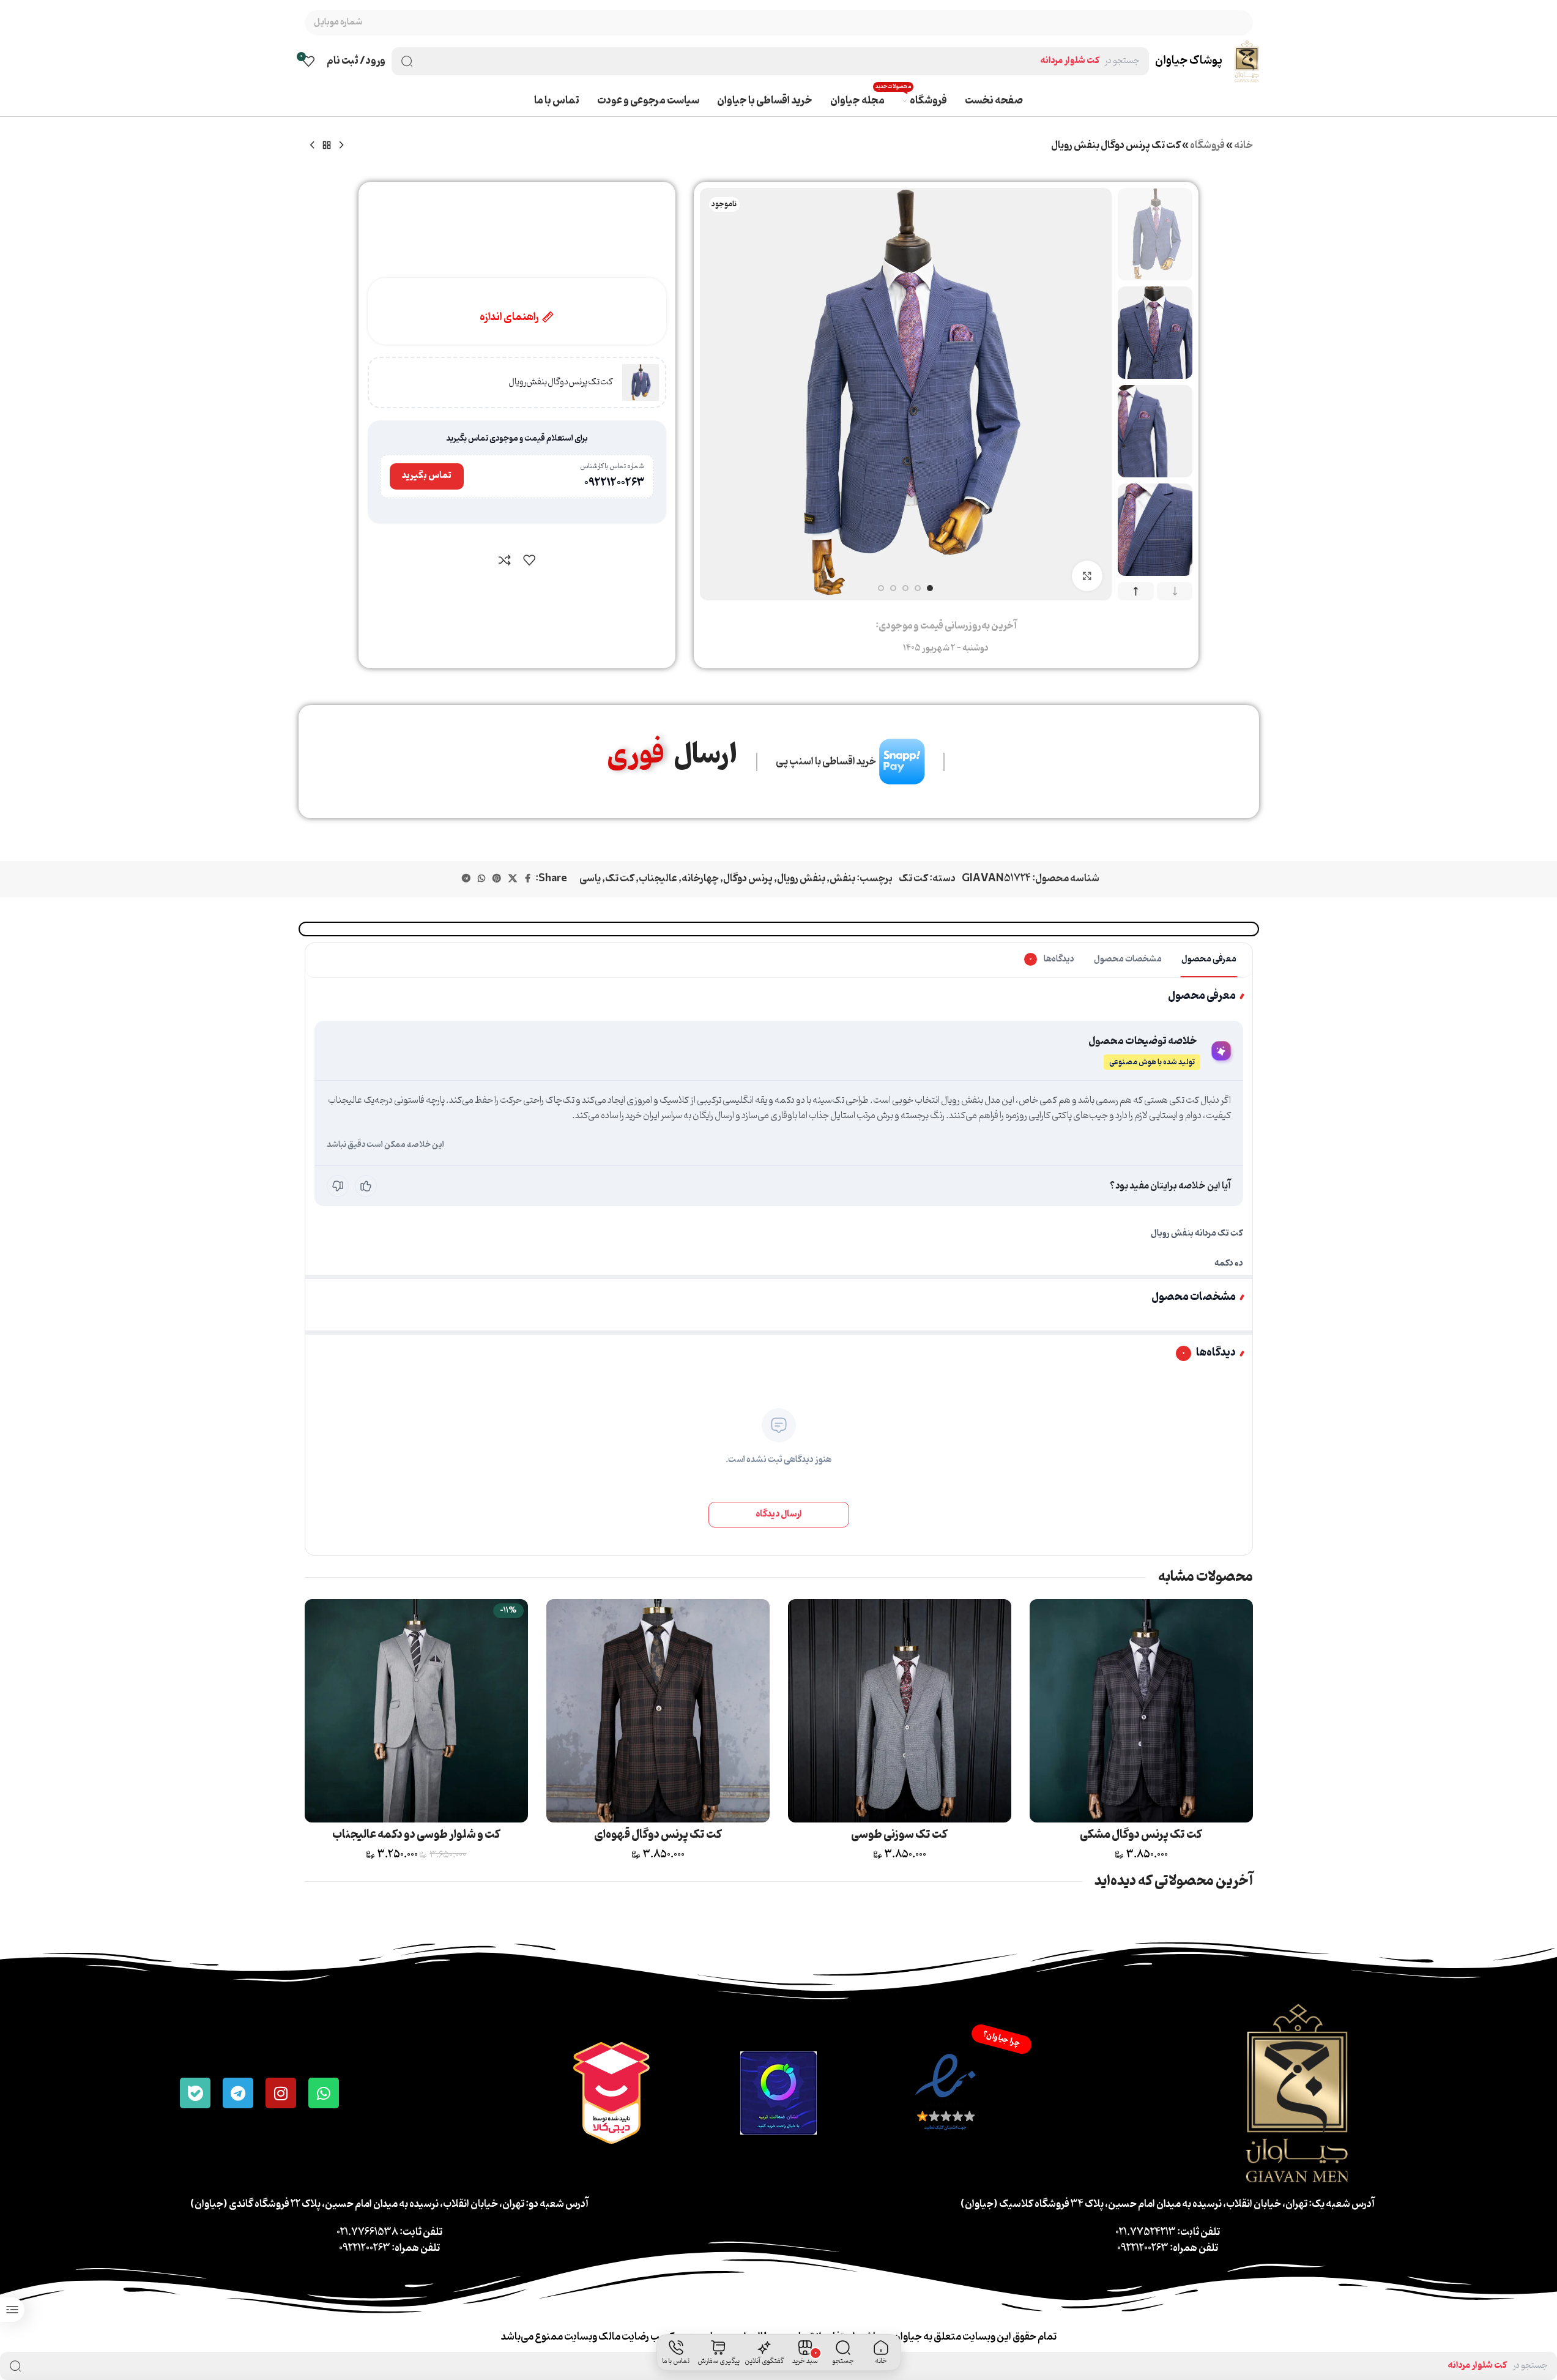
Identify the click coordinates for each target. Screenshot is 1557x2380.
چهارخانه (700, 879)
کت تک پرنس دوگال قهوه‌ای (658, 1835)
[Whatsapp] (324, 2093)
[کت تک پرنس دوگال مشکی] (1141, 1711)
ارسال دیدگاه (779, 1514)
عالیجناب (658, 879)
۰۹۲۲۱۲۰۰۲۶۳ (614, 483)
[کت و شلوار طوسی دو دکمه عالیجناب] (416, 1711)
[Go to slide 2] (918, 588)
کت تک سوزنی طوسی (899, 1835)
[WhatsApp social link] (481, 879)
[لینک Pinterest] (497, 879)
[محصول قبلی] (341, 146)
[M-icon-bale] (195, 2093)
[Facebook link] (528, 879)
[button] (1175, 591)
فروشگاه (1207, 146)
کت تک (913, 879)
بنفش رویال (801, 879)
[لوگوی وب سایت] (1247, 61)
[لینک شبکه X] (513, 879)
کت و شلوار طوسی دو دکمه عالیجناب (416, 1835)
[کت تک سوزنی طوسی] (900, 1711)
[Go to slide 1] (930, 588)
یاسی (590, 879)
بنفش (842, 879)
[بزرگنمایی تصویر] (1087, 576)
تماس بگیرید (427, 476)
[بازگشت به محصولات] (327, 146)
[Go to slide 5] (881, 588)
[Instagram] (281, 2093)
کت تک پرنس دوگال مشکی (1141, 1835)
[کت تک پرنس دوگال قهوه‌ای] (658, 1711)
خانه (1243, 146)
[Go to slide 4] (893, 588)
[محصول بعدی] (312, 146)
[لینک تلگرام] (466, 879)
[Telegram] (238, 2093)
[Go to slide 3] (905, 588)
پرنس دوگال (748, 879)
